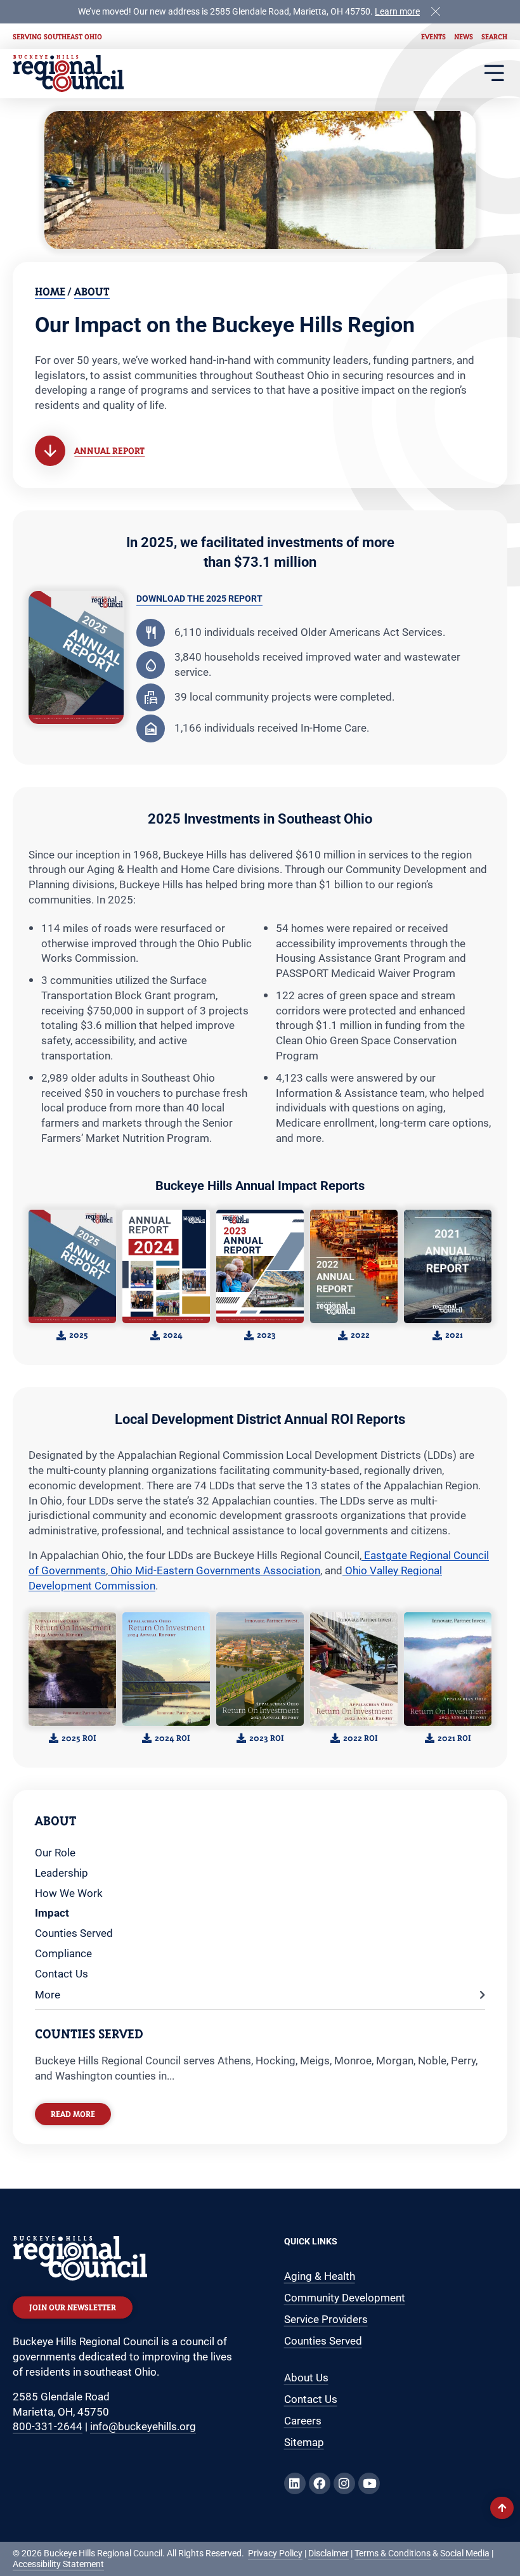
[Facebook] (320, 2483)
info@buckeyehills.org (143, 2426)
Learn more (397, 12)
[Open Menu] (494, 73)
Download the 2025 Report (199, 599)
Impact (52, 1913)
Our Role (55, 1853)
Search (494, 36)
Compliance (63, 1953)
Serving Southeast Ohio (57, 36)
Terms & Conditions (393, 2553)
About (92, 291)
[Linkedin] (295, 2483)
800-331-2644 (48, 2426)
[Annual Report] (50, 451)
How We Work (69, 1893)
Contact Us (62, 1974)
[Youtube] (369, 2483)
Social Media (465, 2553)
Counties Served (74, 1933)
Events (433, 36)
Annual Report (109, 450)
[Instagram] (344, 2483)
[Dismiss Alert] (436, 10)
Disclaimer (328, 2553)
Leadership (62, 1873)
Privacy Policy (275, 2553)
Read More (73, 2114)
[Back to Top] (502, 2508)
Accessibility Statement (58, 2564)
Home (50, 291)
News (464, 36)
